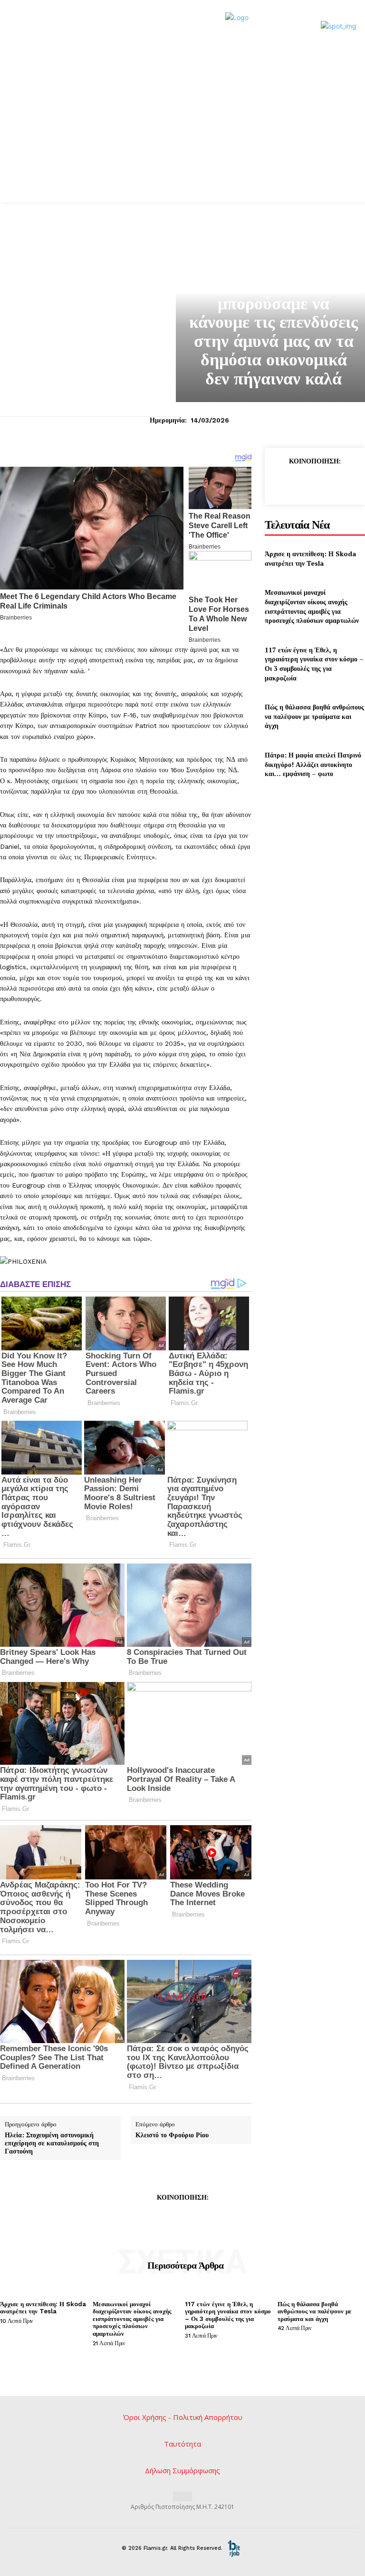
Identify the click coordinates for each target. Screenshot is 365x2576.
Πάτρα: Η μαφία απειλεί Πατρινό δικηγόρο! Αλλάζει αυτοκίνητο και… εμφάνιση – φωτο (313, 764)
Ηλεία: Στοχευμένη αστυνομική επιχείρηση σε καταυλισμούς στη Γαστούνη (52, 2143)
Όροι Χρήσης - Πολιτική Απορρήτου (183, 2417)
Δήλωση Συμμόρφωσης (182, 2470)
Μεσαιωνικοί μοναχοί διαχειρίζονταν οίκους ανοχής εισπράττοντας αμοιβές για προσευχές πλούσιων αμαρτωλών (312, 606)
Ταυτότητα (182, 2444)
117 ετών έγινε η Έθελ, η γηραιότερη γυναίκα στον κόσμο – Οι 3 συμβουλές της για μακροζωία (314, 664)
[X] (303, 482)
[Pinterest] (325, 482)
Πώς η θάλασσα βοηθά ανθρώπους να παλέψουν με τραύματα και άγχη (314, 716)
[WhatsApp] (346, 482)
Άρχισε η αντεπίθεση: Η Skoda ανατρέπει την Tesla (310, 558)
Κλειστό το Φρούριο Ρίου (172, 2135)
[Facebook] (281, 482)
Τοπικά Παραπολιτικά (274, 264)
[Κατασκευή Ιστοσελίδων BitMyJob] (234, 2548)
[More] (226, 2219)
